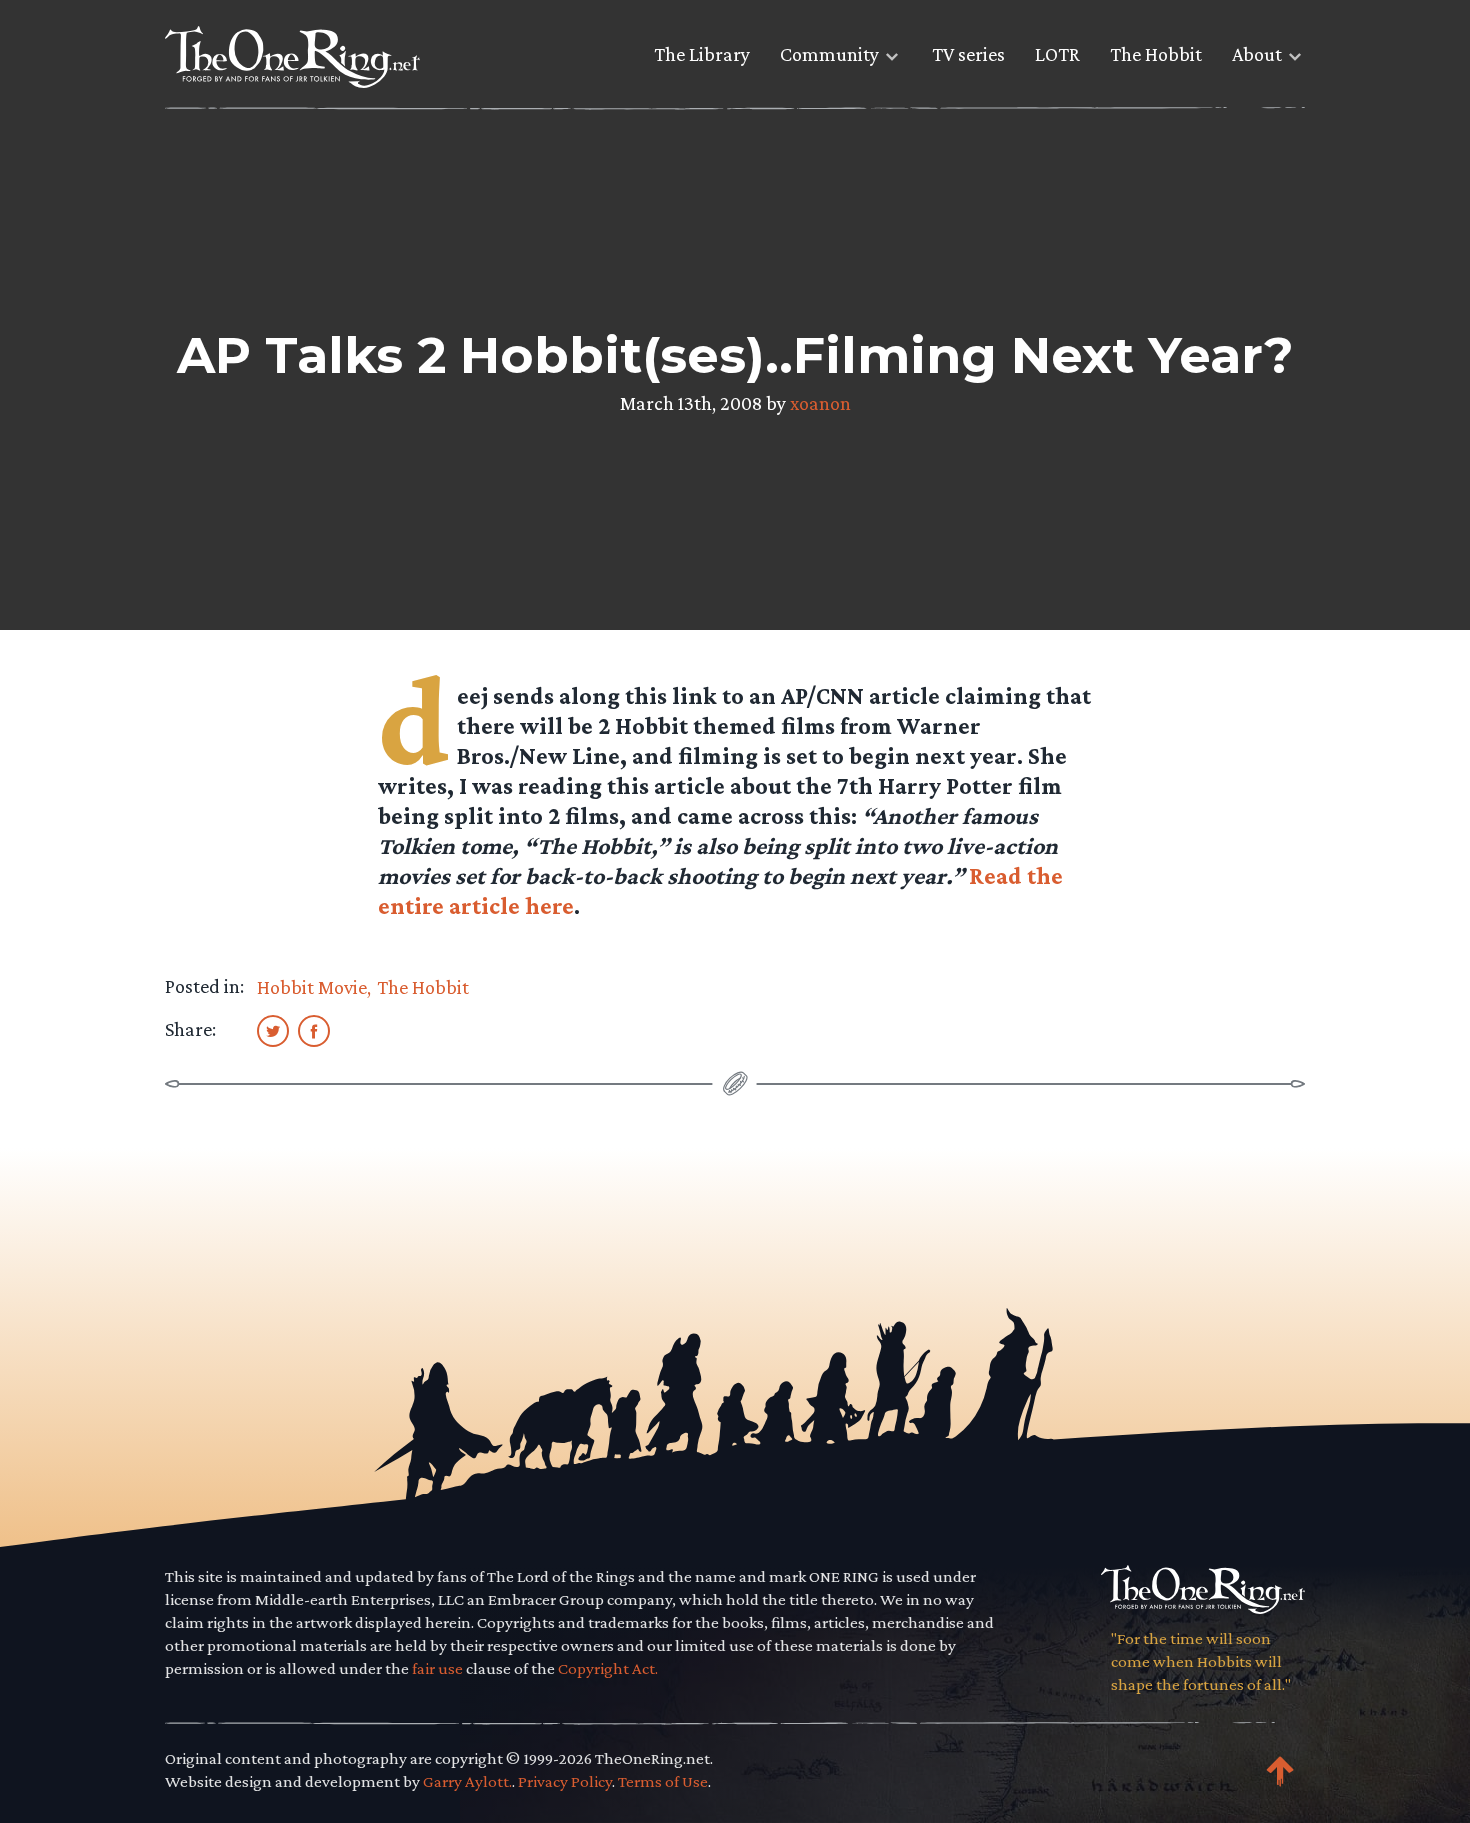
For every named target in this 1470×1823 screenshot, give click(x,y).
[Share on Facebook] (314, 1030)
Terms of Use (663, 1781)
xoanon (820, 403)
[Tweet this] (273, 1030)
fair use (437, 1668)
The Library (702, 54)
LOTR (1057, 54)
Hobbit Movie (312, 987)
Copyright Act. (608, 1668)
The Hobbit (1156, 54)
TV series (968, 54)
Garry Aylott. (467, 1781)
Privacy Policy (565, 1781)
